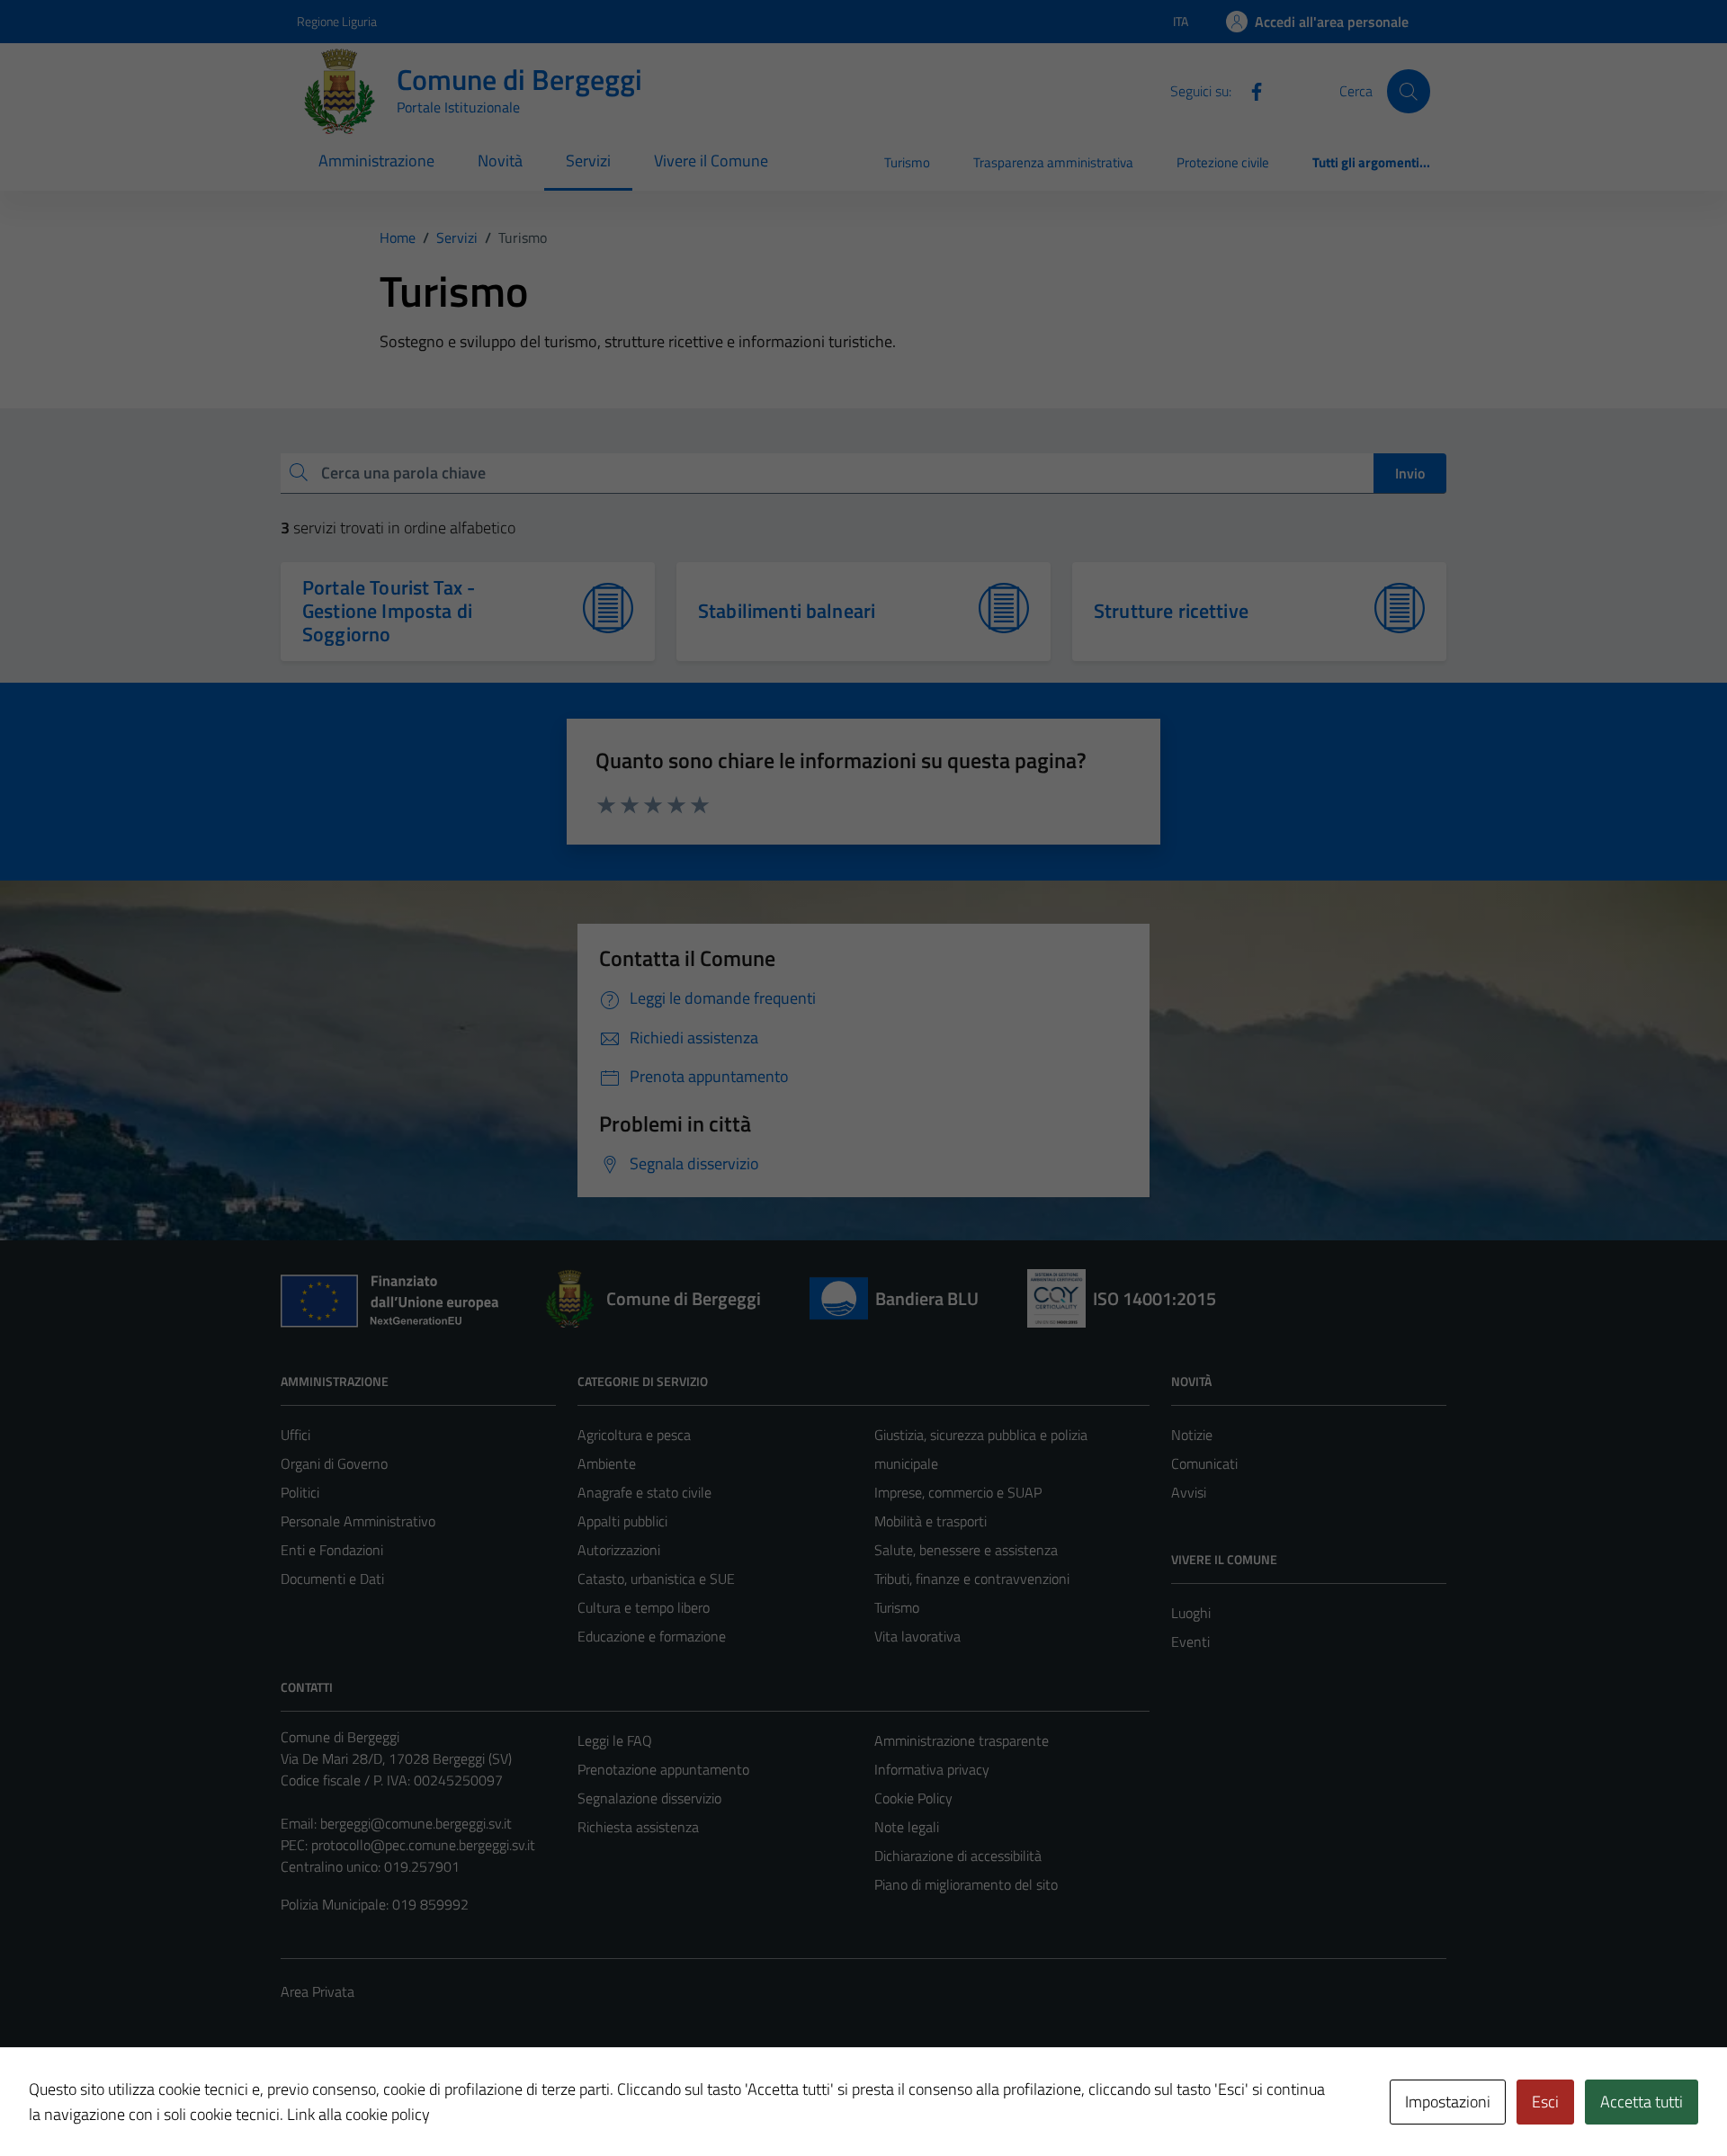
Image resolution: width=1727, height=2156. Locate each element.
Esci (1545, 2102)
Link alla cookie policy (358, 2114)
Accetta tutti (1642, 2102)
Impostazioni (1448, 2102)
